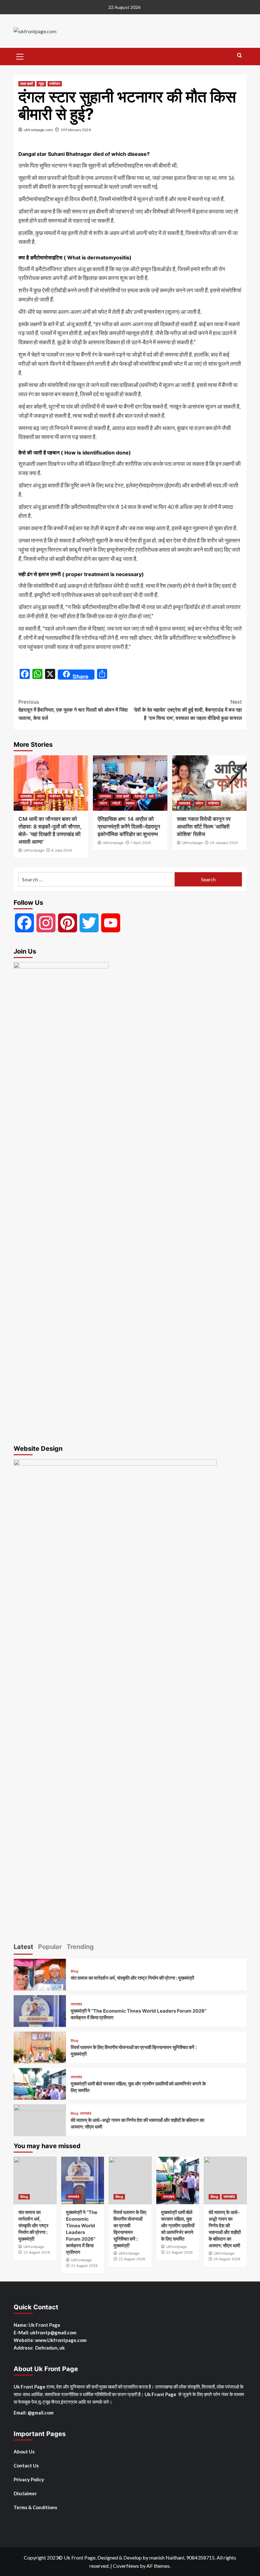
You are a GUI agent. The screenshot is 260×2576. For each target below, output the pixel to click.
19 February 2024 (76, 130)
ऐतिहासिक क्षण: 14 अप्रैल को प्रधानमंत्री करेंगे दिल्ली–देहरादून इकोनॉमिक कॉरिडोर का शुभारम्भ (129, 827)
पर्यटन (41, 796)
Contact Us (26, 2465)
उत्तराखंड (26, 796)
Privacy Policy (29, 2479)
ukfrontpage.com (38, 130)
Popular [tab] (50, 1947)
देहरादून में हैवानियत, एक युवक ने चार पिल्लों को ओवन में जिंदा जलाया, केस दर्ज (73, 710)
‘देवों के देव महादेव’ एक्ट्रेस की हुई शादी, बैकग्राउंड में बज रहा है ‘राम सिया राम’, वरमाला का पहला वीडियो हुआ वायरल (188, 710)
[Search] (240, 56)
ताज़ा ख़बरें (27, 84)
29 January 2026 (224, 843)
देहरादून (139, 796)
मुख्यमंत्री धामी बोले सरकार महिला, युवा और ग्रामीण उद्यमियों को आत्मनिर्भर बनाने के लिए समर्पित (178, 2226)
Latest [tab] (23, 1947)
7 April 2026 (141, 843)
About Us (24, 2452)
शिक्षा (68, 796)
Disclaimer (25, 2493)
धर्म (151, 796)
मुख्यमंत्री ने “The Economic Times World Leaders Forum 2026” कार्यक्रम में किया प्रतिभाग (82, 2232)
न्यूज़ (41, 84)
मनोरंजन (55, 84)
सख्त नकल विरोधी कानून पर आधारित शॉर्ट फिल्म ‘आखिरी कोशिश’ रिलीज (204, 827)
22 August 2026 (37, 2252)
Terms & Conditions (35, 2507)
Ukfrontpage (34, 850)
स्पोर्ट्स (24, 803)
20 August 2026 (227, 2259)
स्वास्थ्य (38, 803)
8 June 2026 (62, 850)
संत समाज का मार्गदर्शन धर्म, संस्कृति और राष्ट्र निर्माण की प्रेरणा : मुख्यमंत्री (132, 1978)
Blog (75, 1971)
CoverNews (126, 2566)
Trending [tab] (80, 1947)
